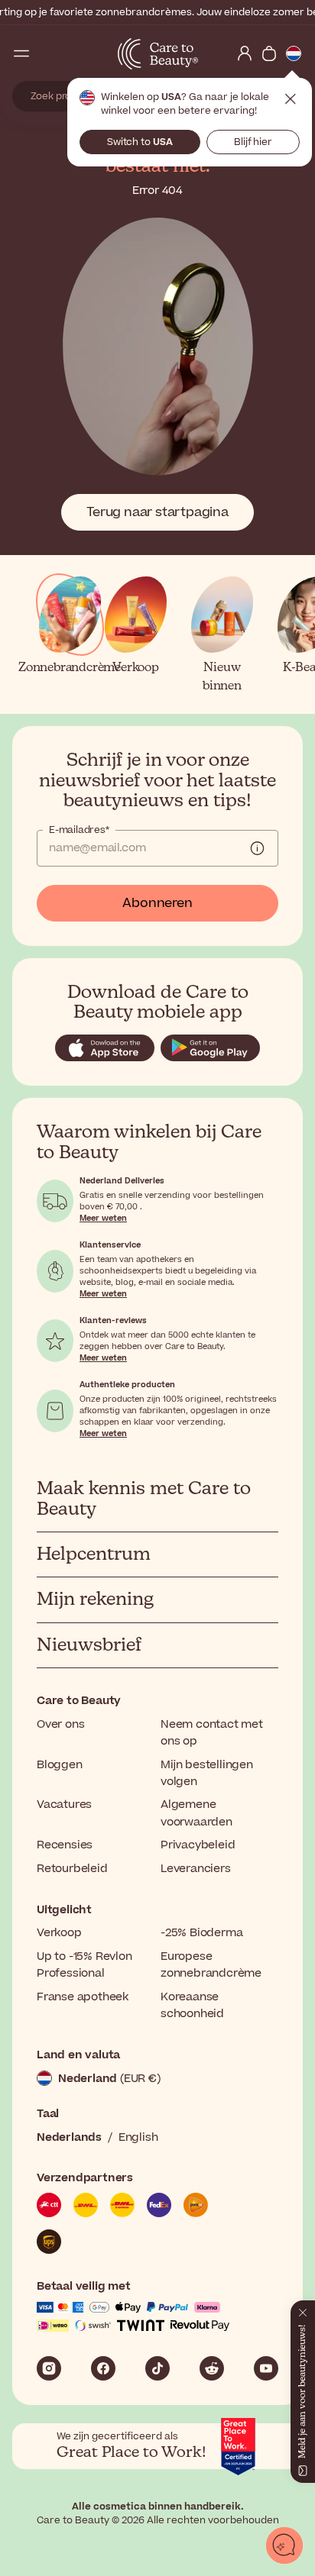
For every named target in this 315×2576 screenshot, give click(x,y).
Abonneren (157, 903)
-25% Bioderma (201, 1933)
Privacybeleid (198, 1845)
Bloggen (60, 1765)
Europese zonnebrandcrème (211, 1965)
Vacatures (64, 1804)
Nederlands (69, 2137)
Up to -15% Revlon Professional (84, 1965)
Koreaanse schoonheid (192, 2005)
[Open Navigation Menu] (21, 53)
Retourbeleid (72, 1869)
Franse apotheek (83, 1997)
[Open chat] (284, 2545)
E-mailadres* (79, 830)
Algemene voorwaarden (196, 1813)
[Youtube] (266, 2368)
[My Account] (245, 53)
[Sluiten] (303, 2310)
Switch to (140, 142)
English (138, 2137)
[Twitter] (212, 2368)
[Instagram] (49, 2368)
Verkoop (59, 1933)
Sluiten (291, 99)
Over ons (60, 1724)
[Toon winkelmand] (269, 53)
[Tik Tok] (157, 2368)
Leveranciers (196, 1869)
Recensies (65, 1845)
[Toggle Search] (46, 53)
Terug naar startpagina (157, 512)
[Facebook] (103, 2368)
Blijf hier (253, 142)
